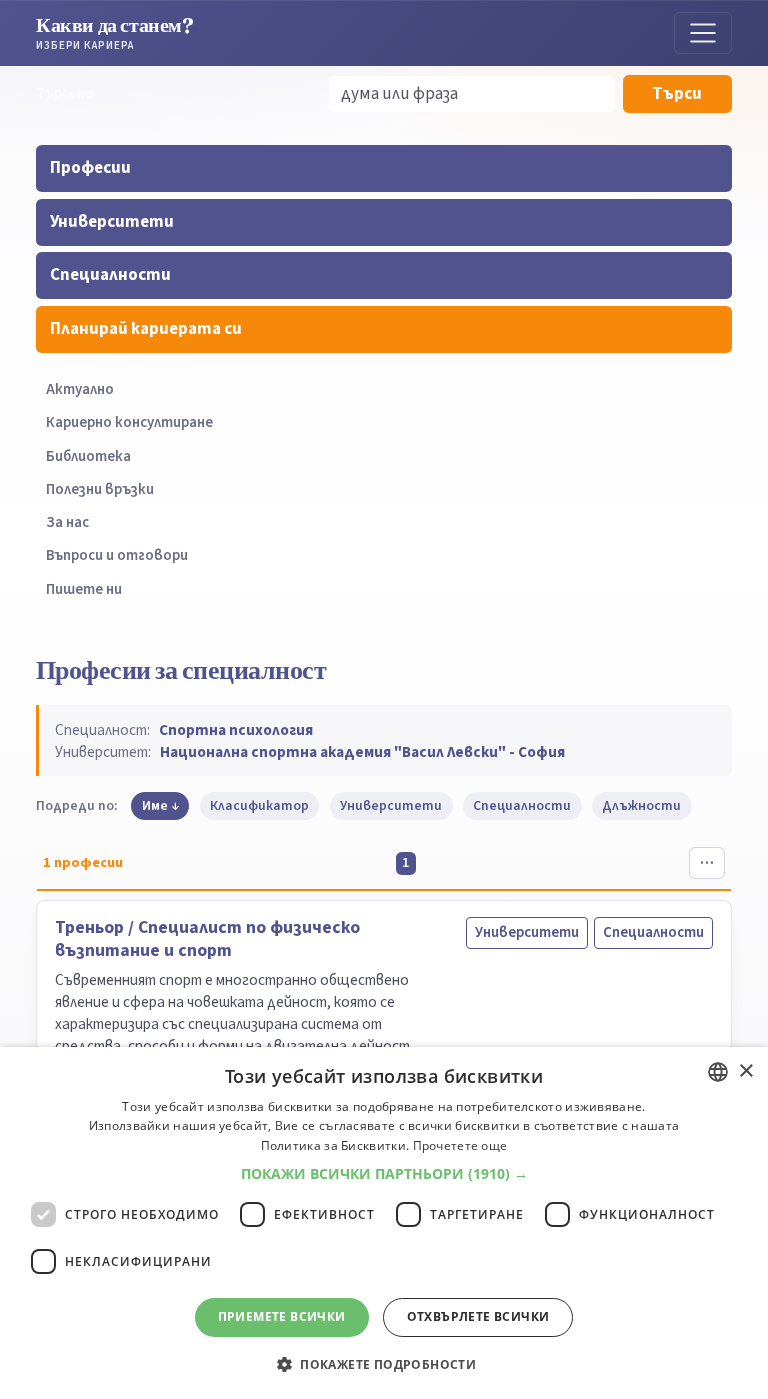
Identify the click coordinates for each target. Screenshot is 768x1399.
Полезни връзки (100, 489)
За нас (67, 522)
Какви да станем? (115, 32)
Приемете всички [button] (282, 1316)
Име (155, 805)
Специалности (110, 275)
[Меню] (703, 33)
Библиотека (88, 456)
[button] (384, 1174)
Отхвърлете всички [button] (478, 1316)
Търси (677, 94)
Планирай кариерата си (146, 329)
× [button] (745, 1071)
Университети (112, 222)
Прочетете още (460, 1145)
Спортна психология (236, 730)
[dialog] (384, 1223)
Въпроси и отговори (117, 555)
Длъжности (641, 805)
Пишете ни (84, 589)
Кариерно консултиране (129, 422)
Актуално (80, 389)
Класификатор (259, 805)
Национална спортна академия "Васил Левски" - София (362, 752)
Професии (90, 168)
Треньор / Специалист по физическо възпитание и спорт (207, 939)
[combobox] (718, 1072)
